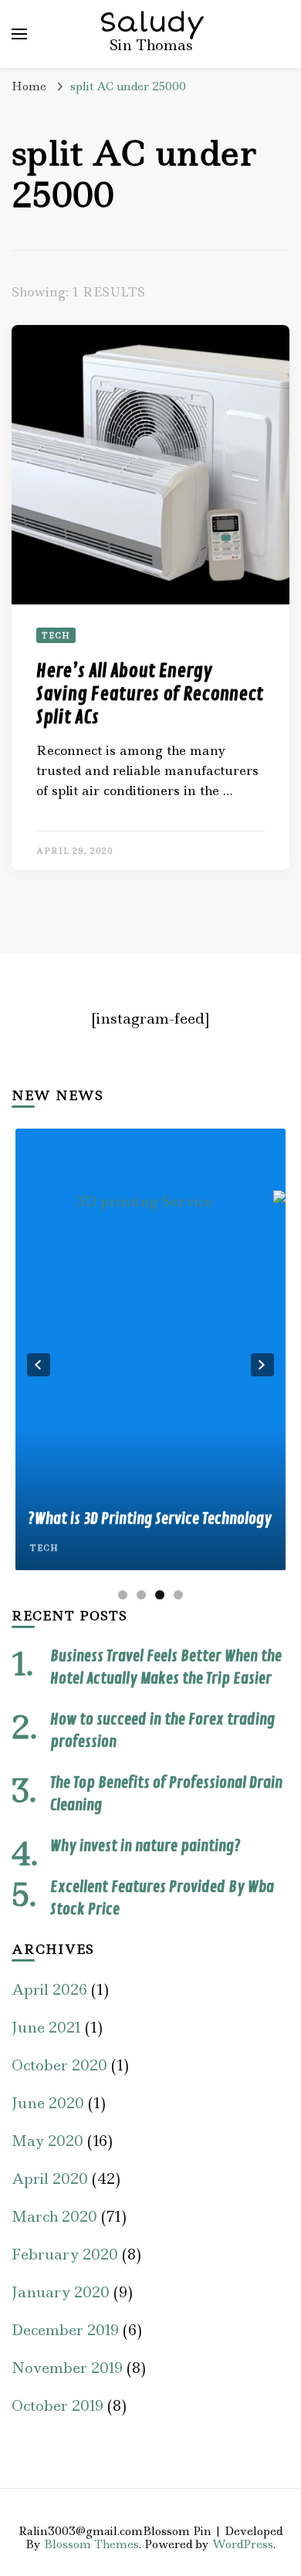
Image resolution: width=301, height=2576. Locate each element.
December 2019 (65, 2330)
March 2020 (54, 2217)
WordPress (243, 2544)
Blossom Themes (91, 2544)
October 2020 (59, 2065)
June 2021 (46, 2028)
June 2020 (48, 2103)
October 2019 (57, 2406)
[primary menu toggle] (19, 34)
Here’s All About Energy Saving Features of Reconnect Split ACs (150, 694)
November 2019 (67, 2368)
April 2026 (49, 1990)
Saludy (152, 22)
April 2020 (50, 2179)
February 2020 (65, 2254)
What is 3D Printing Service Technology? (150, 1519)
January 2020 (61, 2292)
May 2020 (47, 2141)
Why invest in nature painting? (145, 1846)
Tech (56, 635)
